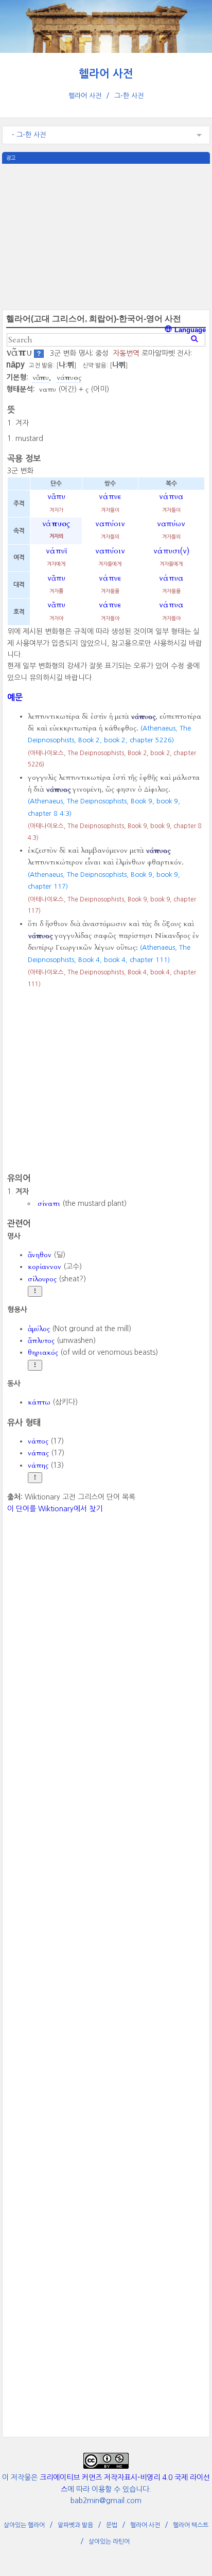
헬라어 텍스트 (191, 2525)
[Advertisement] (106, 236)
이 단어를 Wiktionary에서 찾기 (55, 1509)
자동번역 (126, 353)
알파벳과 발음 (75, 2525)
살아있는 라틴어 (109, 2542)
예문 (15, 697)
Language (189, 330)
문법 (112, 2525)
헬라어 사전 (106, 74)
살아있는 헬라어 (24, 2525)
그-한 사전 (129, 96)
